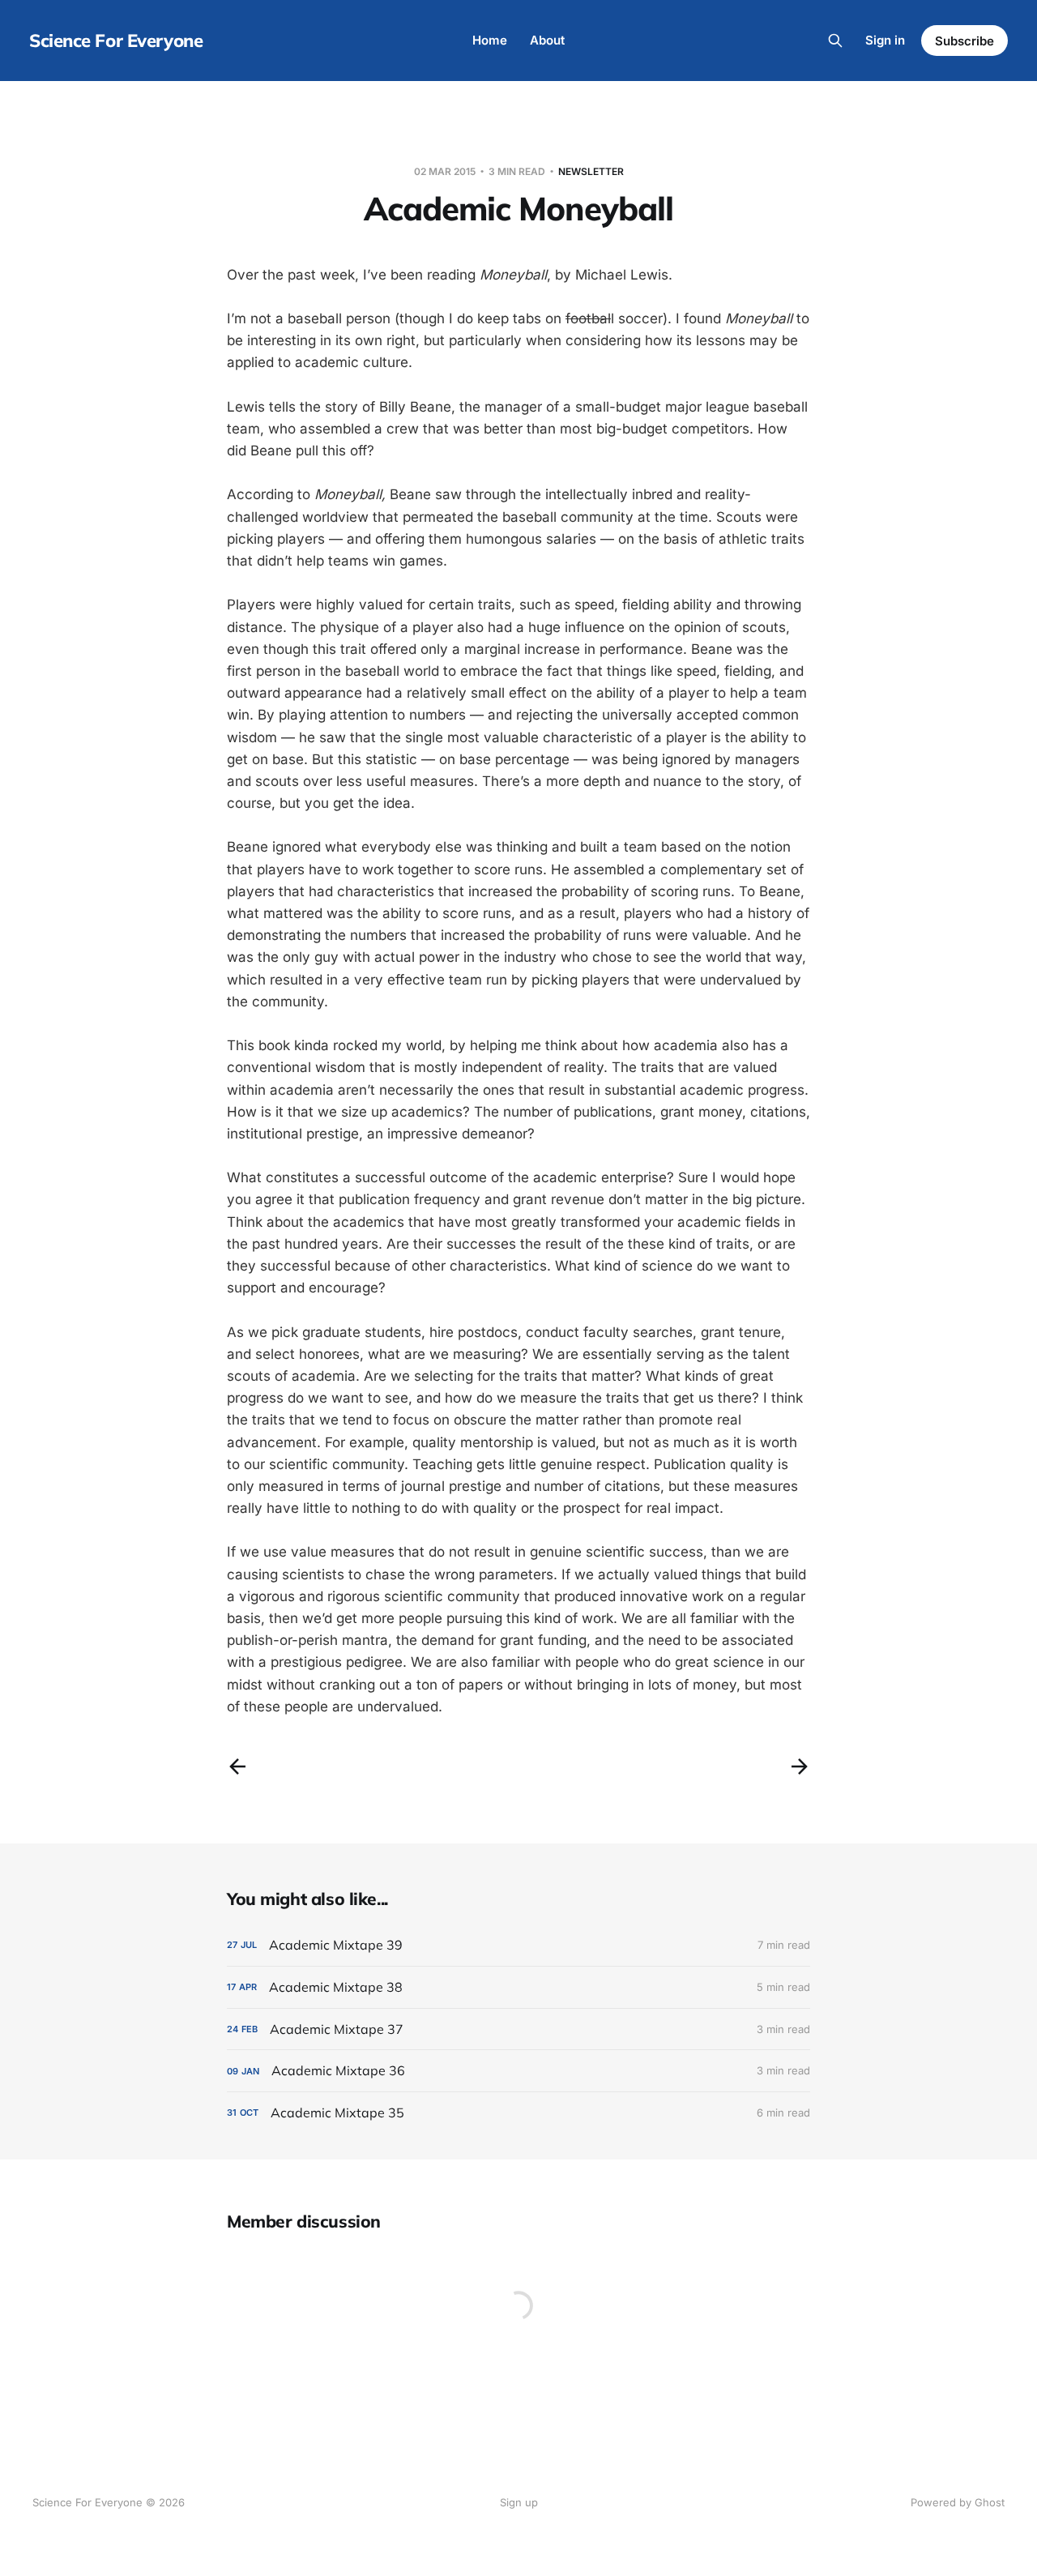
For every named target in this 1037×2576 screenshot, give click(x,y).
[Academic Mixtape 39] (518, 1945)
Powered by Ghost (958, 2502)
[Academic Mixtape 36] (518, 2071)
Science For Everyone (116, 41)
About (547, 40)
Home (490, 40)
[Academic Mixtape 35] (518, 2113)
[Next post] (800, 1766)
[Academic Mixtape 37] (518, 2029)
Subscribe (964, 41)
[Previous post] (237, 1766)
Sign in (885, 40)
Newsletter (591, 171)
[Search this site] (835, 41)
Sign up (519, 2502)
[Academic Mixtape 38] (518, 1987)
